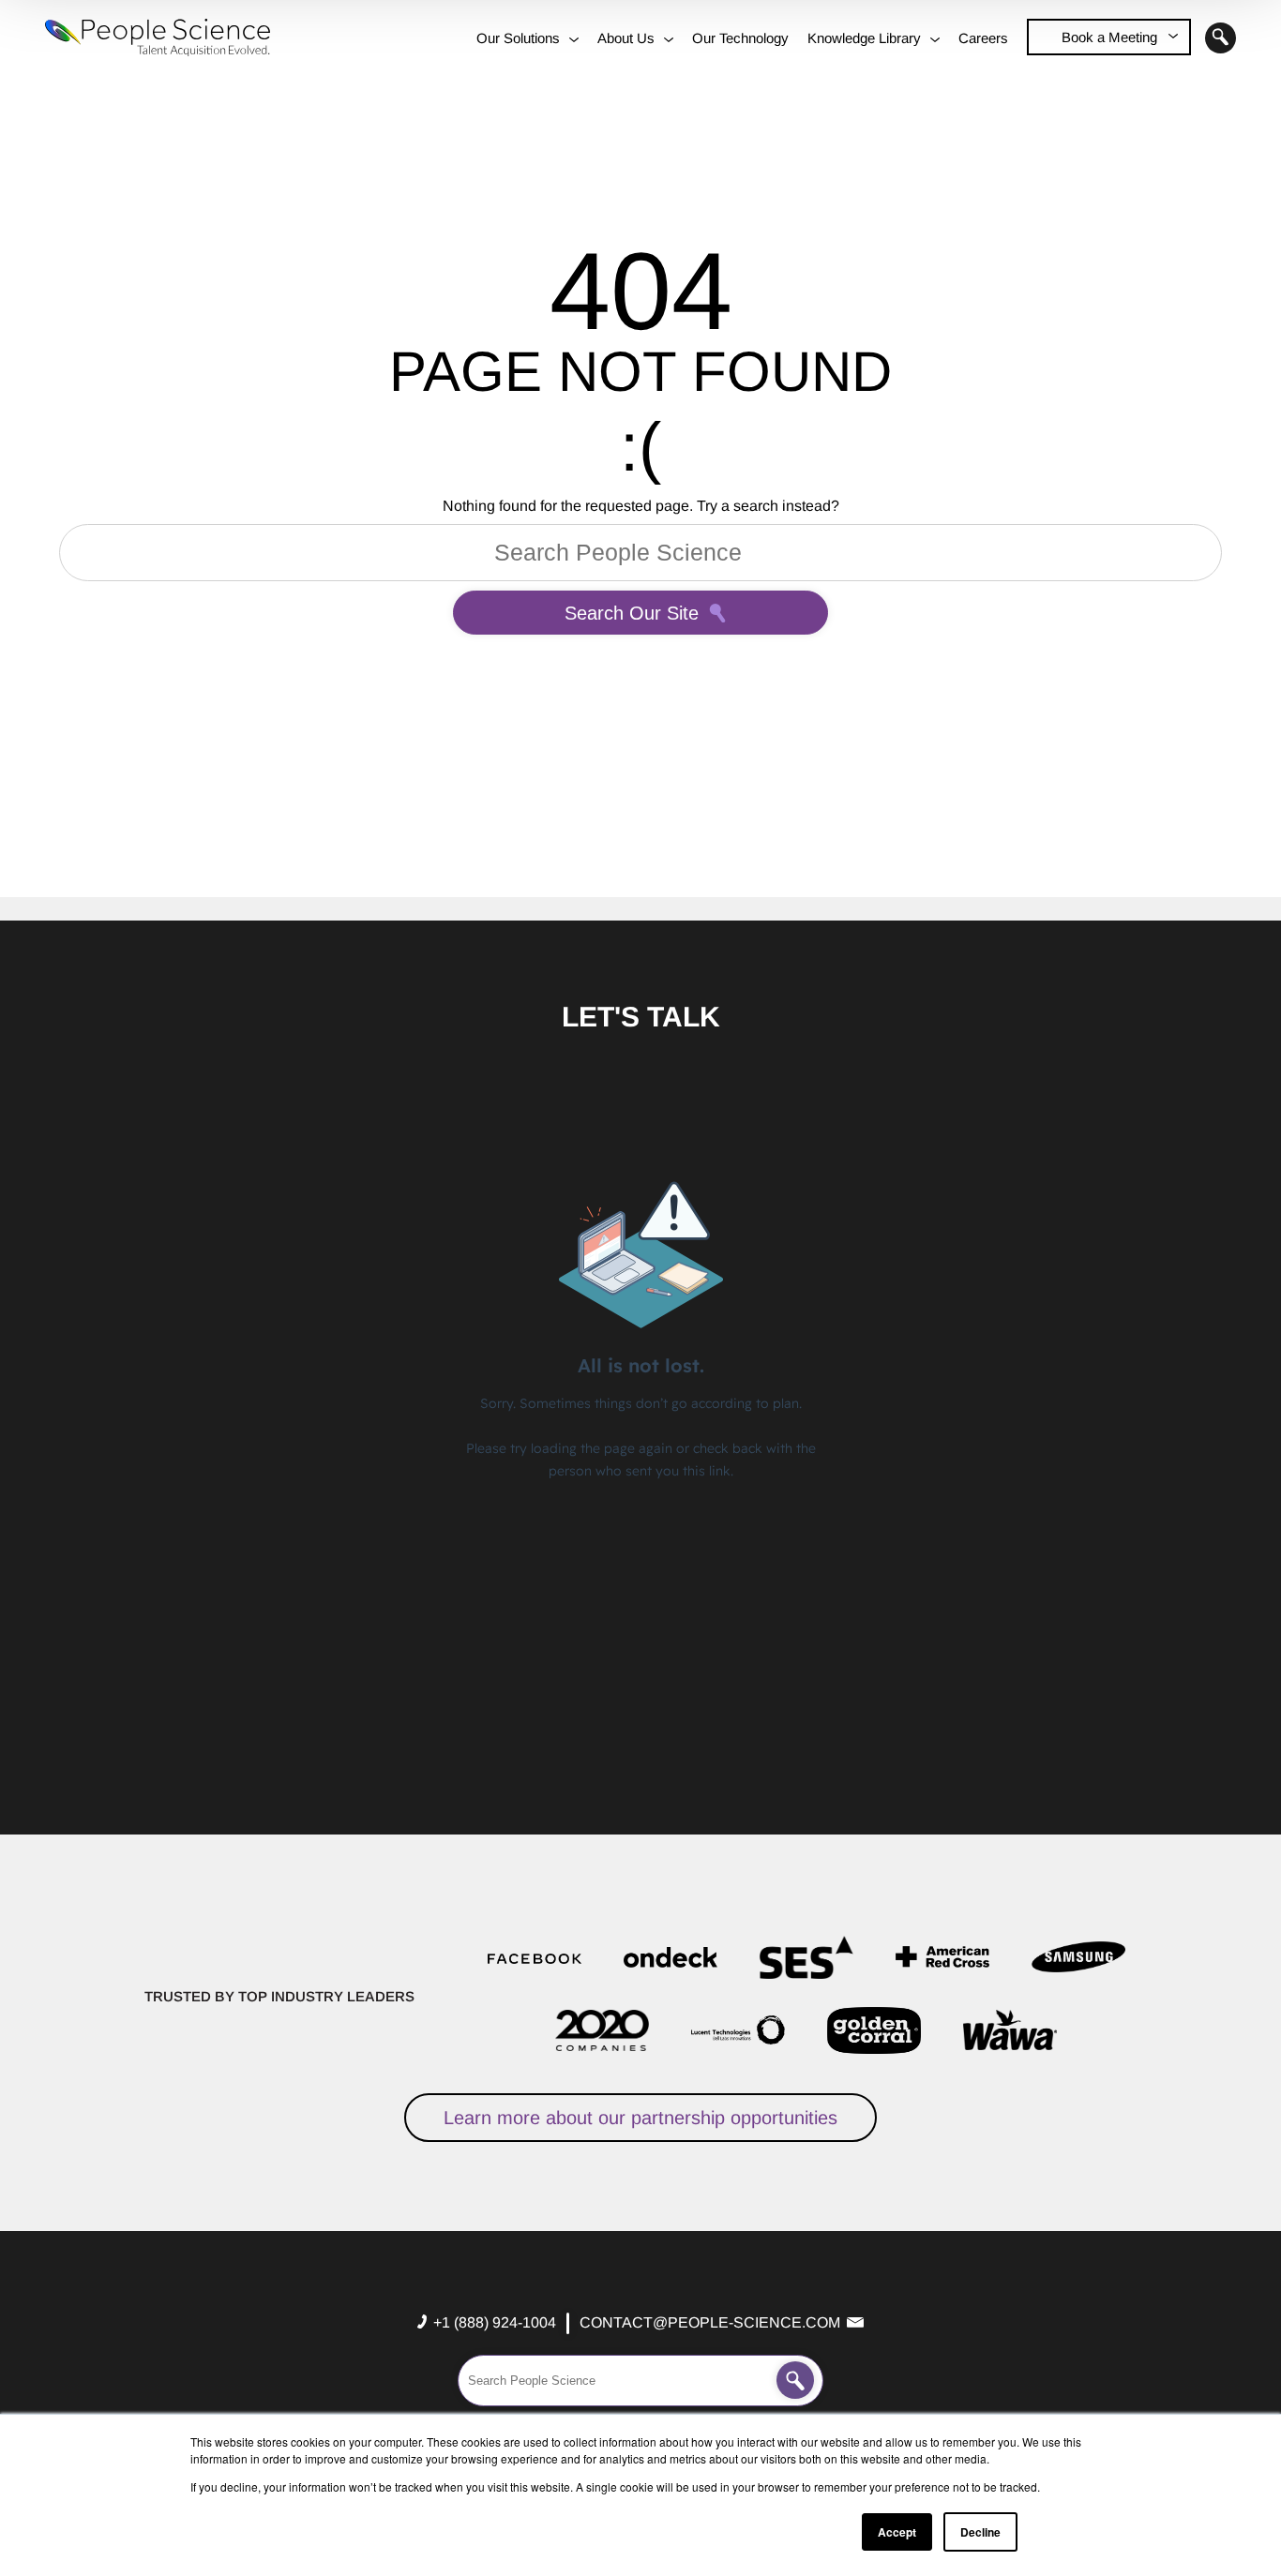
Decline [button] (980, 2532)
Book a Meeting (1109, 37)
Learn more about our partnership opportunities (640, 2118)
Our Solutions (518, 38)
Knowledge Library (864, 38)
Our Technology (740, 38)
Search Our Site (632, 613)
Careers (983, 38)
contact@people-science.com (710, 2322)
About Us (626, 38)
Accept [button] (897, 2532)
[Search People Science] (795, 2380)
